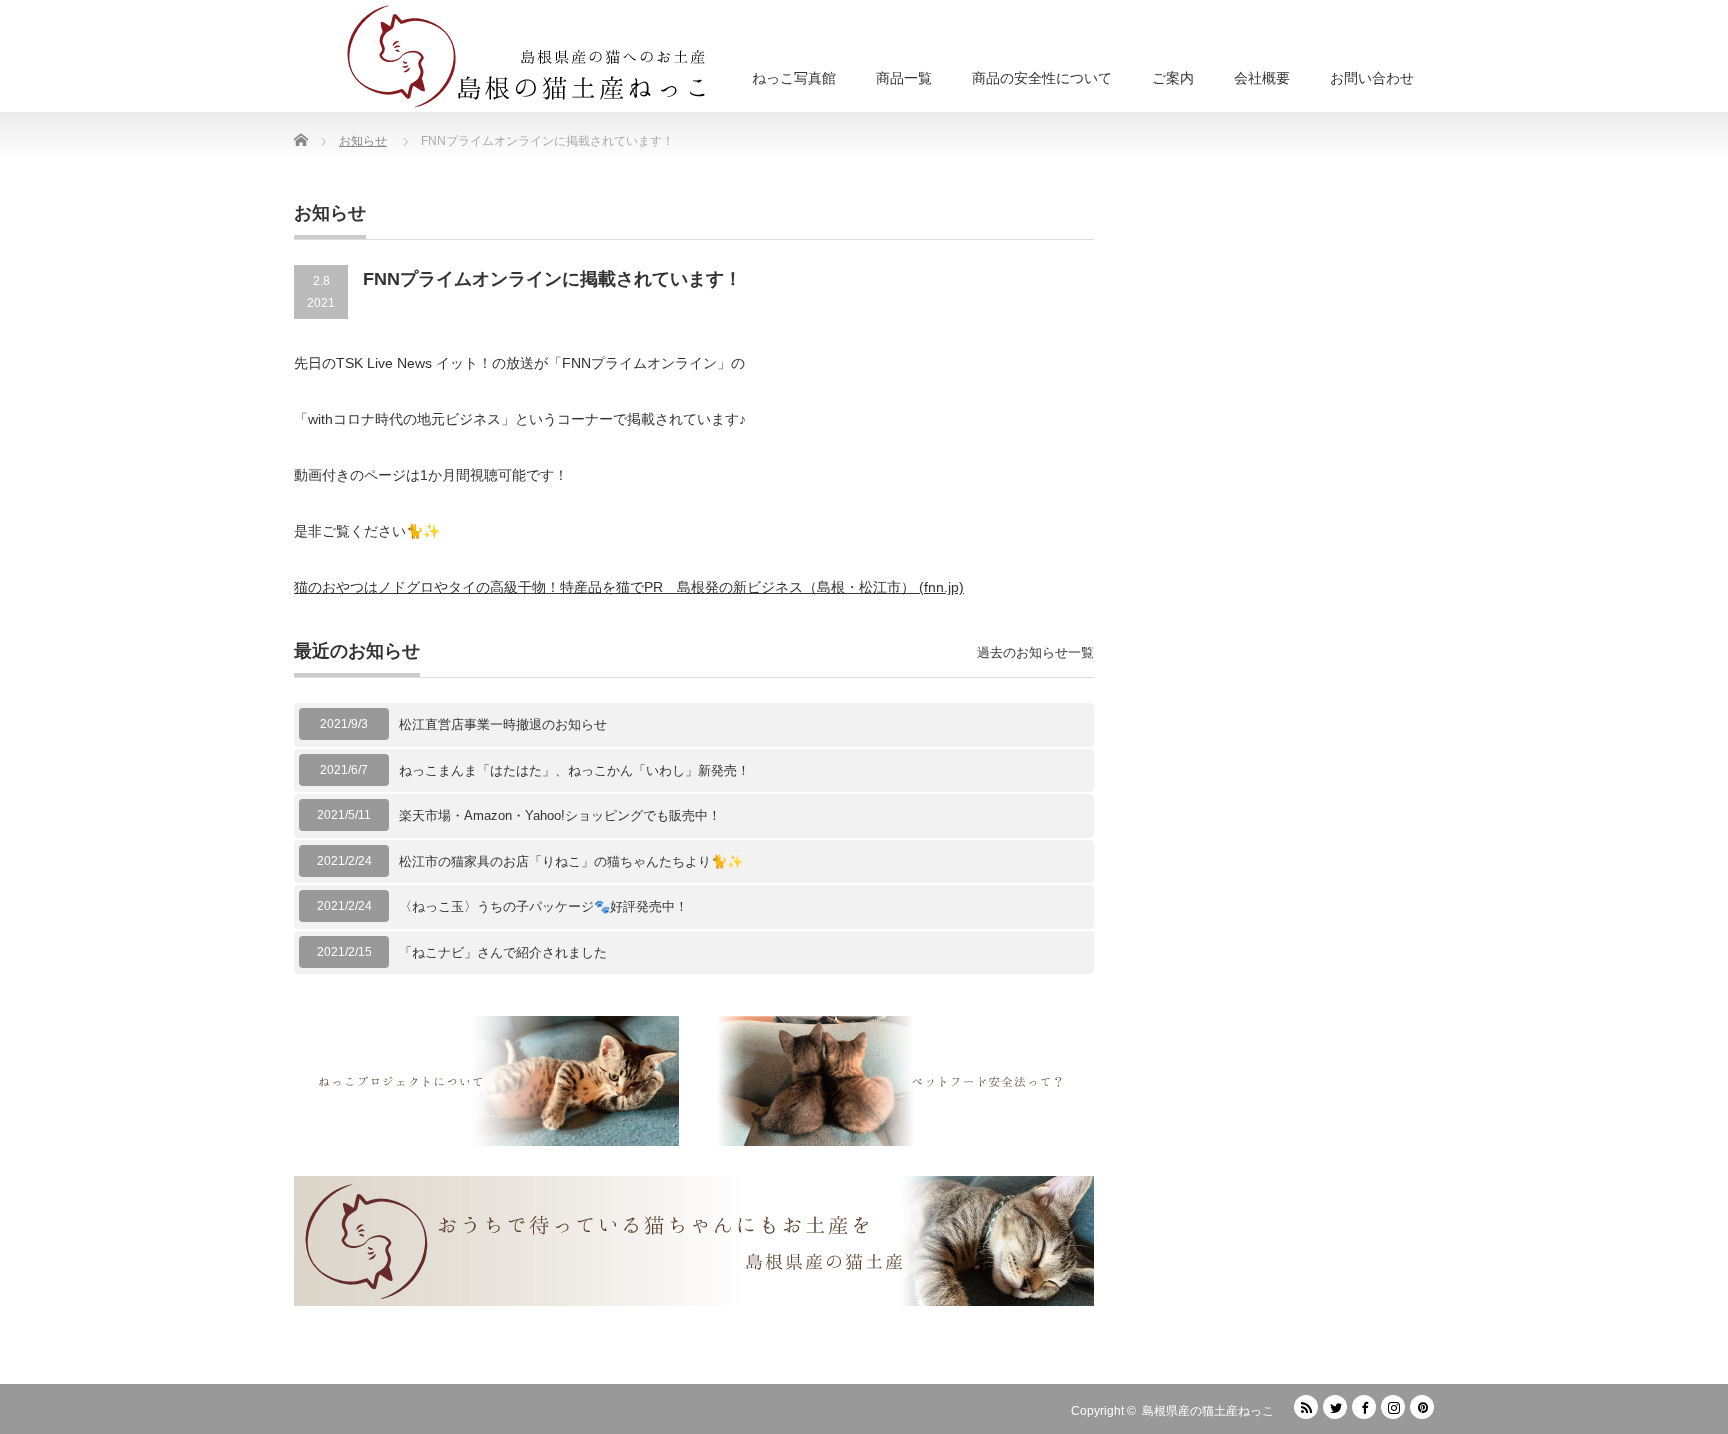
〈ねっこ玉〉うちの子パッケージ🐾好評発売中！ (543, 906)
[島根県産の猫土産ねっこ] (531, 56)
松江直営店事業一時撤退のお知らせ (503, 724)
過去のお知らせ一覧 (1035, 652)
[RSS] (1306, 1407)
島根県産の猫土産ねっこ (1208, 1411)
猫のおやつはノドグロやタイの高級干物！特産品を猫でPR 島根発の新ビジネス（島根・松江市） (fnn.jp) (629, 587)
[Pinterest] (1422, 1407)
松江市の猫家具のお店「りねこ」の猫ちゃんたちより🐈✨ (571, 861)
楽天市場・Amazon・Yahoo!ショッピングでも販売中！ (560, 815)
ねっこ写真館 (794, 78)
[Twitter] (1335, 1407)
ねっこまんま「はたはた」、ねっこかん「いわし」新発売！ (574, 770)
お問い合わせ (1372, 78)
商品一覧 (904, 78)
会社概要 (1262, 78)
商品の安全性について (1042, 78)
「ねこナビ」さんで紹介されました (503, 952)
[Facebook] (1364, 1407)
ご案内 (1173, 78)
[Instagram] (1393, 1407)
